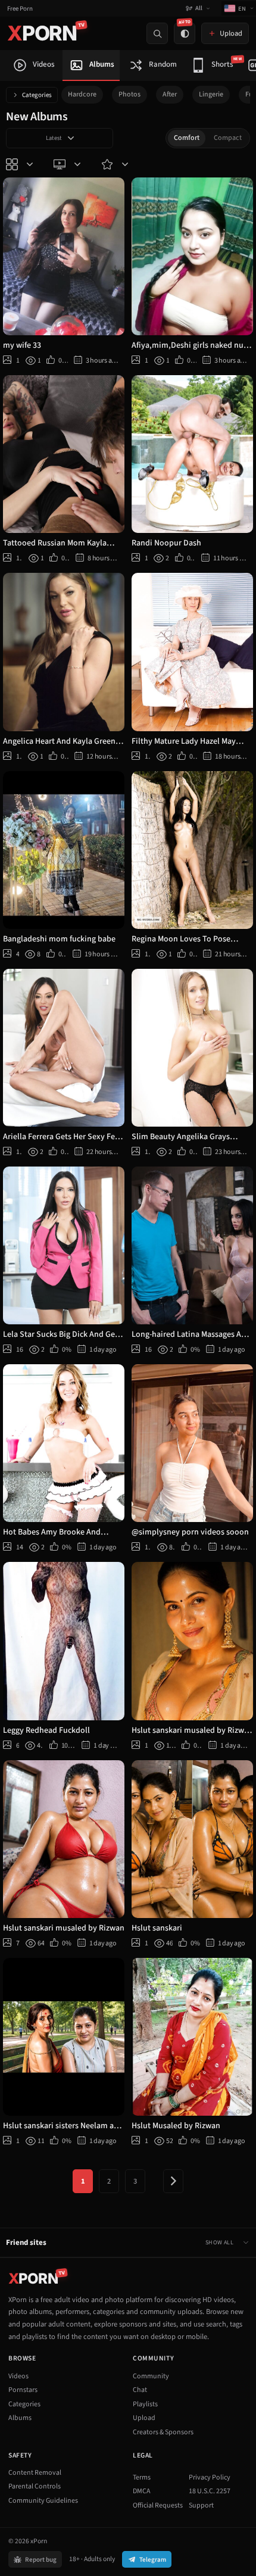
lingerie (211, 94)
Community (151, 2376)
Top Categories (21, 164)
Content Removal (35, 2473)
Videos (18, 2376)
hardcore (82, 94)
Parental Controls (35, 2486)
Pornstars (23, 2390)
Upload (144, 2418)
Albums (20, 2418)
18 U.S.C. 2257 (210, 2491)
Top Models (116, 164)
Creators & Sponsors (163, 2432)
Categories (37, 95)
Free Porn (20, 9)
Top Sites (68, 164)
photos (129, 94)
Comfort (187, 138)
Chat (140, 2390)
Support (201, 2505)
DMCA (142, 2491)
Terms (142, 2477)
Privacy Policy (210, 2477)
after (170, 94)
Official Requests (158, 2505)
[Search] (157, 33)
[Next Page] (173, 2181)
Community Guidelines (43, 2501)
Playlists (145, 2404)
